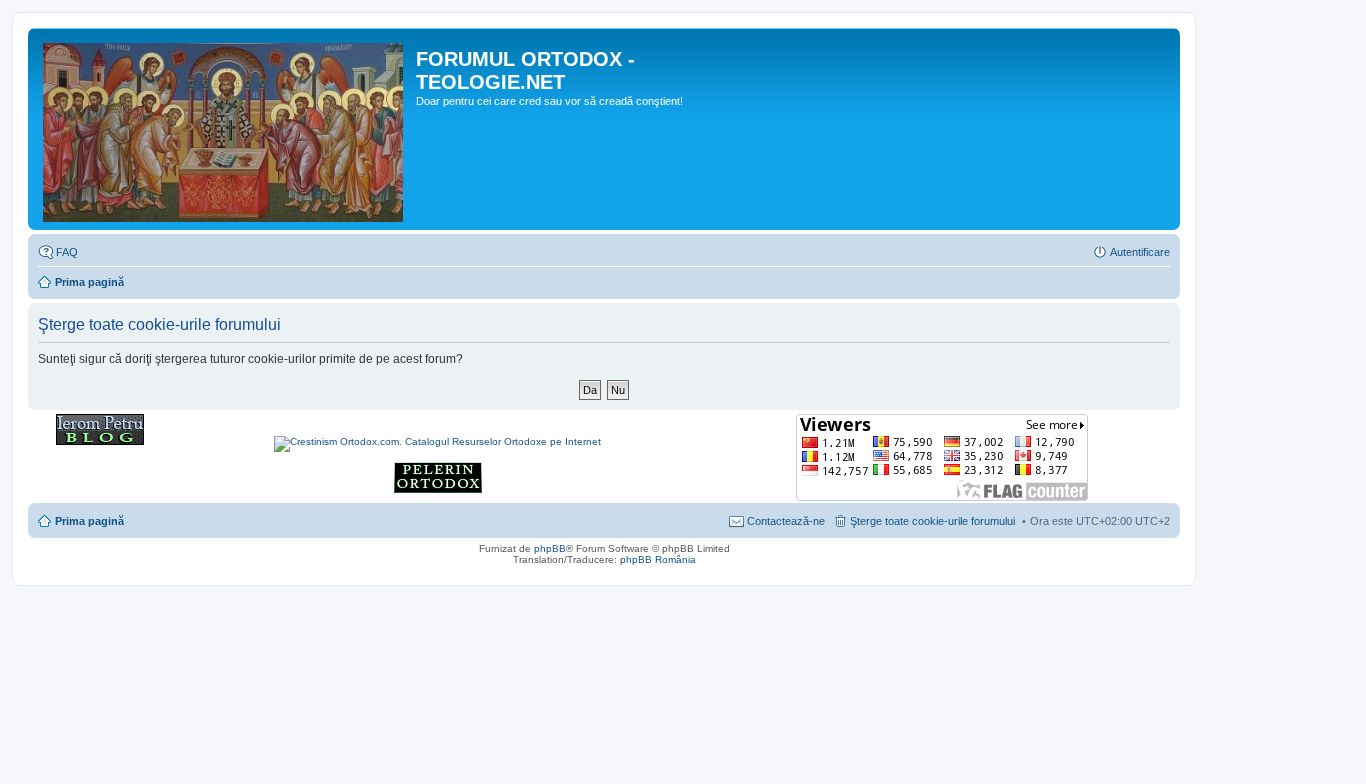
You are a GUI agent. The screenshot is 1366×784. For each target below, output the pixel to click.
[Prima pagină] (224, 129)
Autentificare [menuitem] (1140, 252)
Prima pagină (89, 282)
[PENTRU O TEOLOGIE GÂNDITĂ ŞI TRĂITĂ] (100, 441)
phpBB (550, 548)
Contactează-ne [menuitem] (786, 521)
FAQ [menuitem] (67, 252)
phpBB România (658, 559)
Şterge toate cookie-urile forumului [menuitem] (932, 521)
